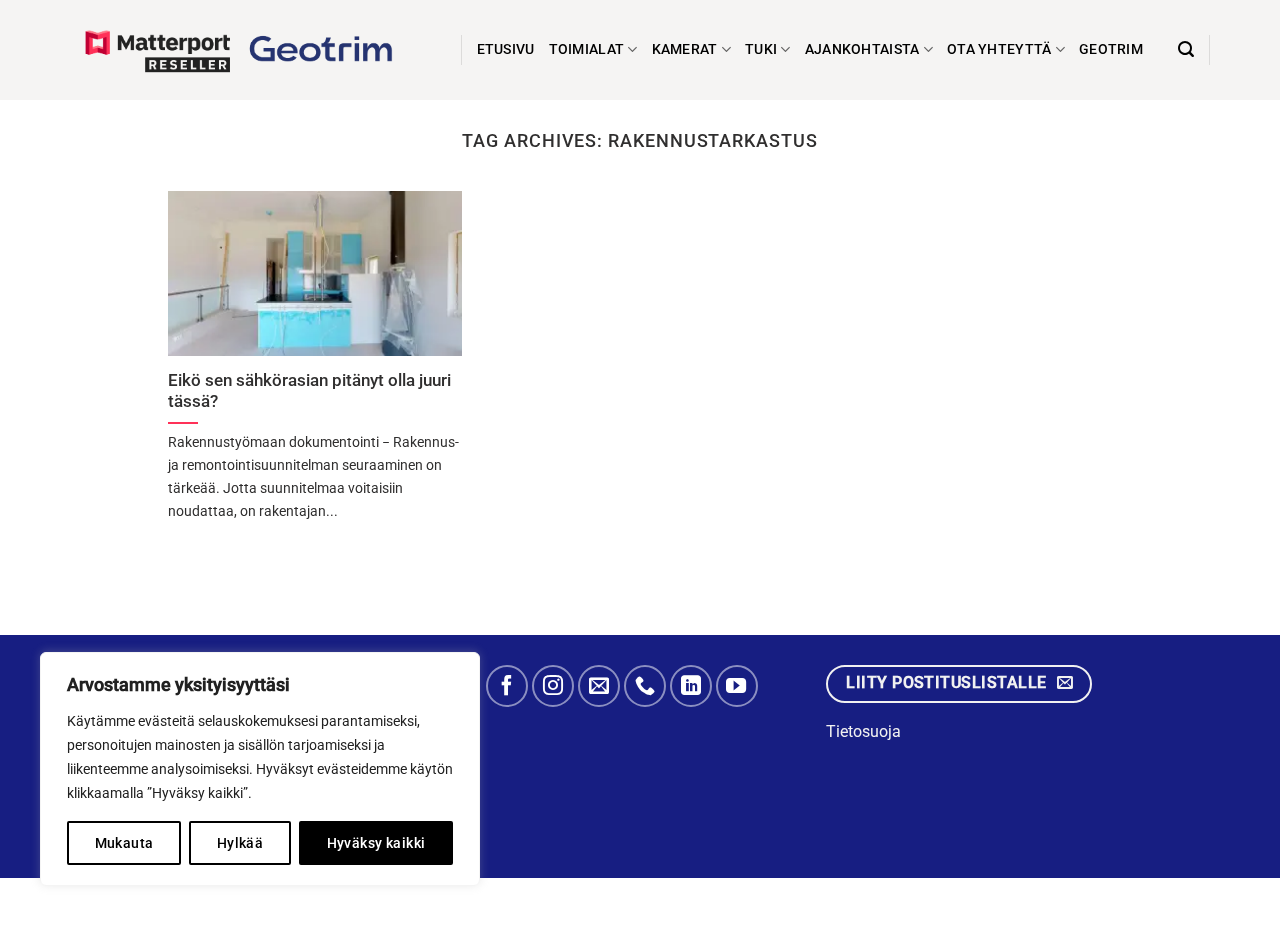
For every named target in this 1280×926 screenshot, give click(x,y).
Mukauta (124, 843)
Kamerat (685, 49)
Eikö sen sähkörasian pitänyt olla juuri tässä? (309, 391)
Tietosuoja (863, 731)
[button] (1186, 49)
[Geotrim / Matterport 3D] (250, 50)
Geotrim (1111, 49)
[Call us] (645, 686)
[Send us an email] (599, 686)
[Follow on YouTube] (737, 686)
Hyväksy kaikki (376, 843)
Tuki (761, 49)
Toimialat (587, 49)
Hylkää (240, 843)
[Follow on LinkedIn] (691, 686)
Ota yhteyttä (999, 49)
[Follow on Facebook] (507, 686)
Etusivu (506, 49)
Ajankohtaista (862, 49)
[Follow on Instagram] (553, 686)
